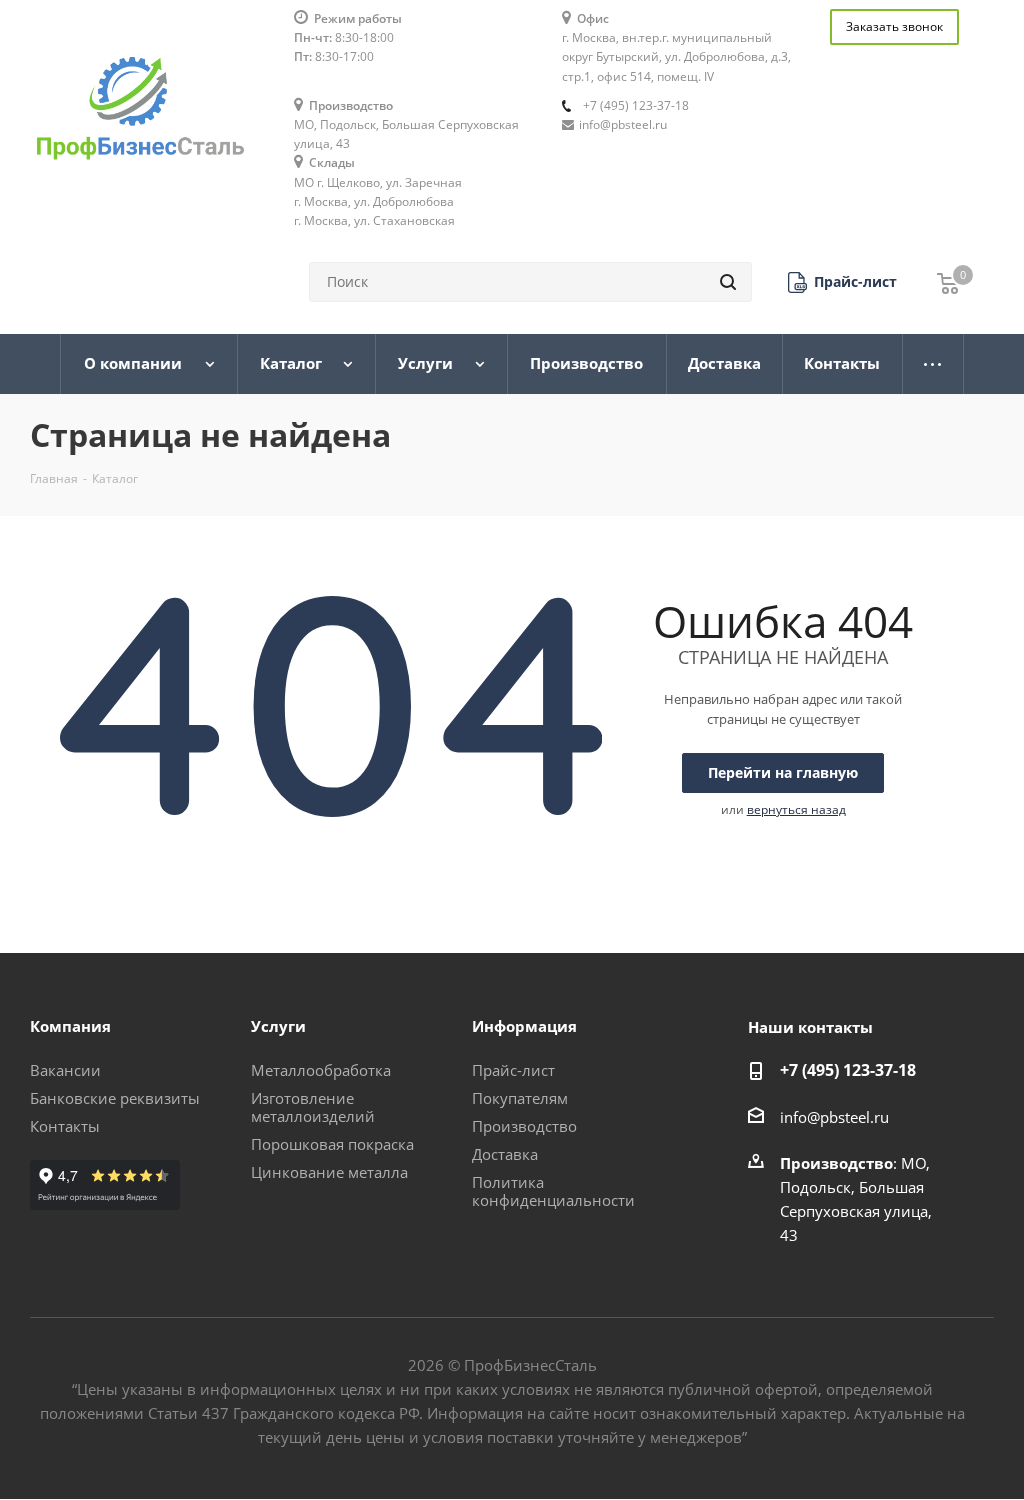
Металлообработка (321, 1070)
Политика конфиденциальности (553, 1191)
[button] (842, 282)
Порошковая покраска (332, 1144)
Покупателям (520, 1098)
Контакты (65, 1126)
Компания (70, 1026)
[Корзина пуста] (948, 282)
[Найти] (728, 282)
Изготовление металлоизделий (313, 1107)
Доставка (505, 1154)
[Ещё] (933, 364)
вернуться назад (796, 809)
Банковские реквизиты (115, 1098)
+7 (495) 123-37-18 (636, 105)
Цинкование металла (329, 1172)
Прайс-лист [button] (513, 1070)
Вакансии (65, 1070)
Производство (524, 1126)
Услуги (278, 1026)
